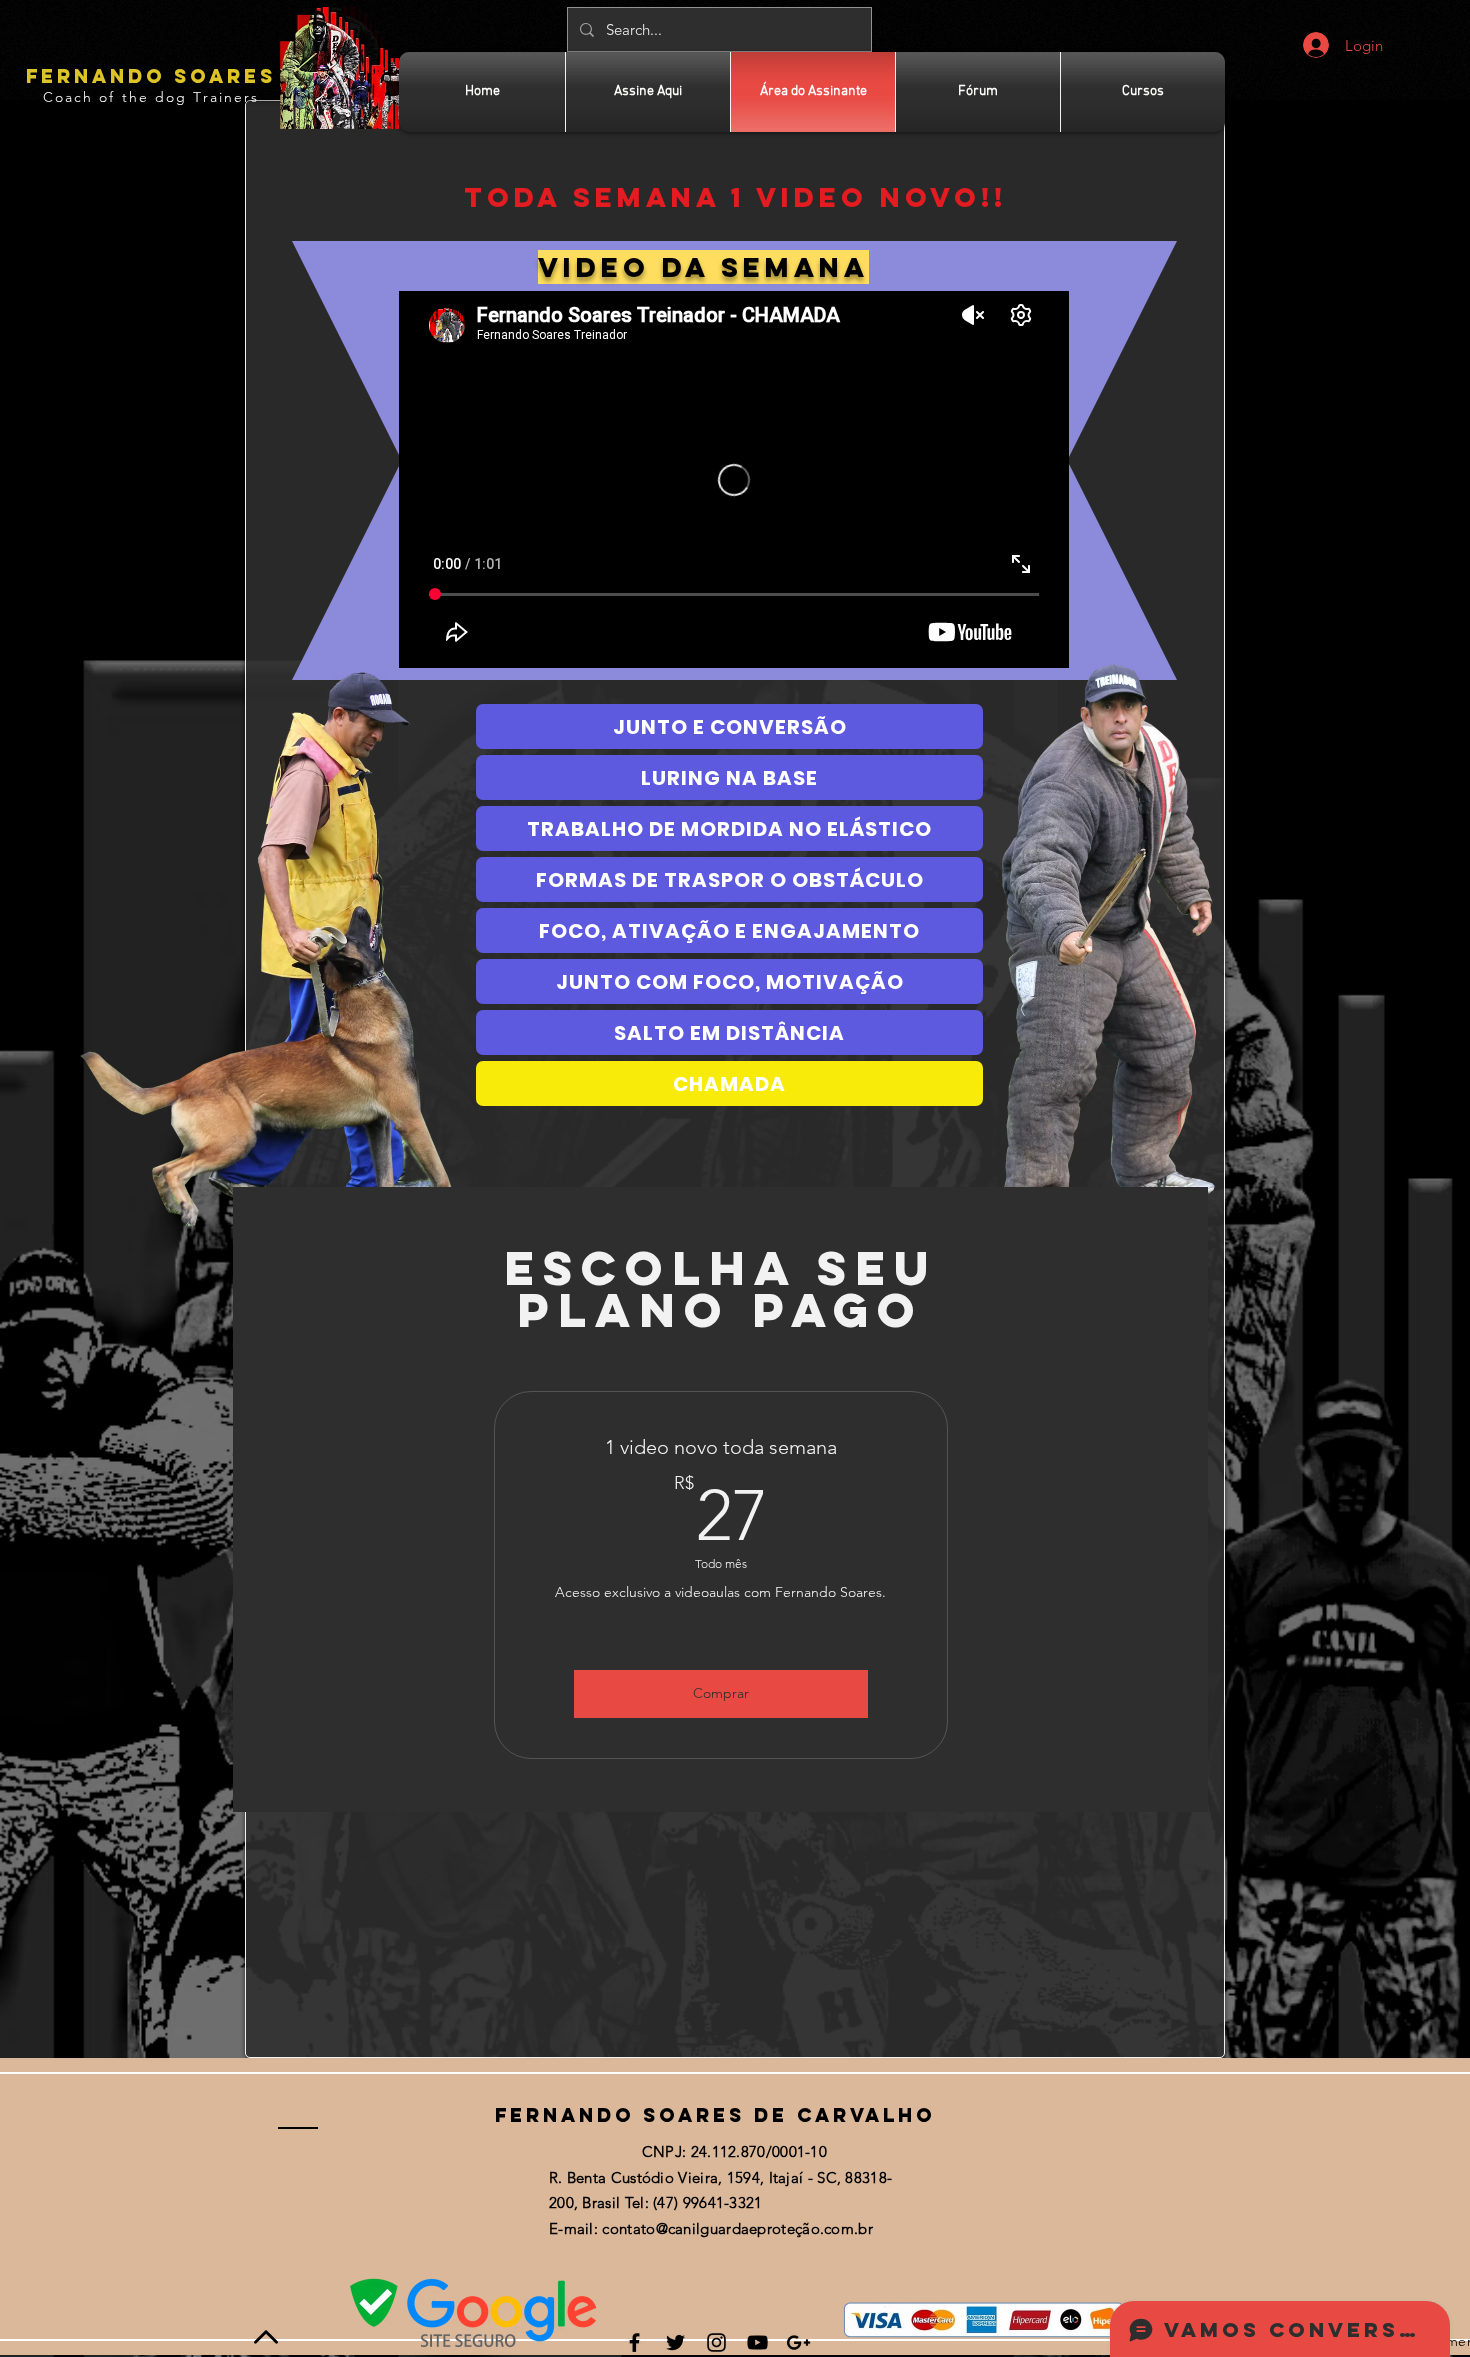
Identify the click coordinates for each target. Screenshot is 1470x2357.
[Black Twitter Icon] (675, 2342)
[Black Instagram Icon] (716, 2342)
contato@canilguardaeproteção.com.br (737, 2228)
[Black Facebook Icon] (634, 2342)
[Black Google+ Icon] (798, 2342)
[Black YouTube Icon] (757, 2342)
